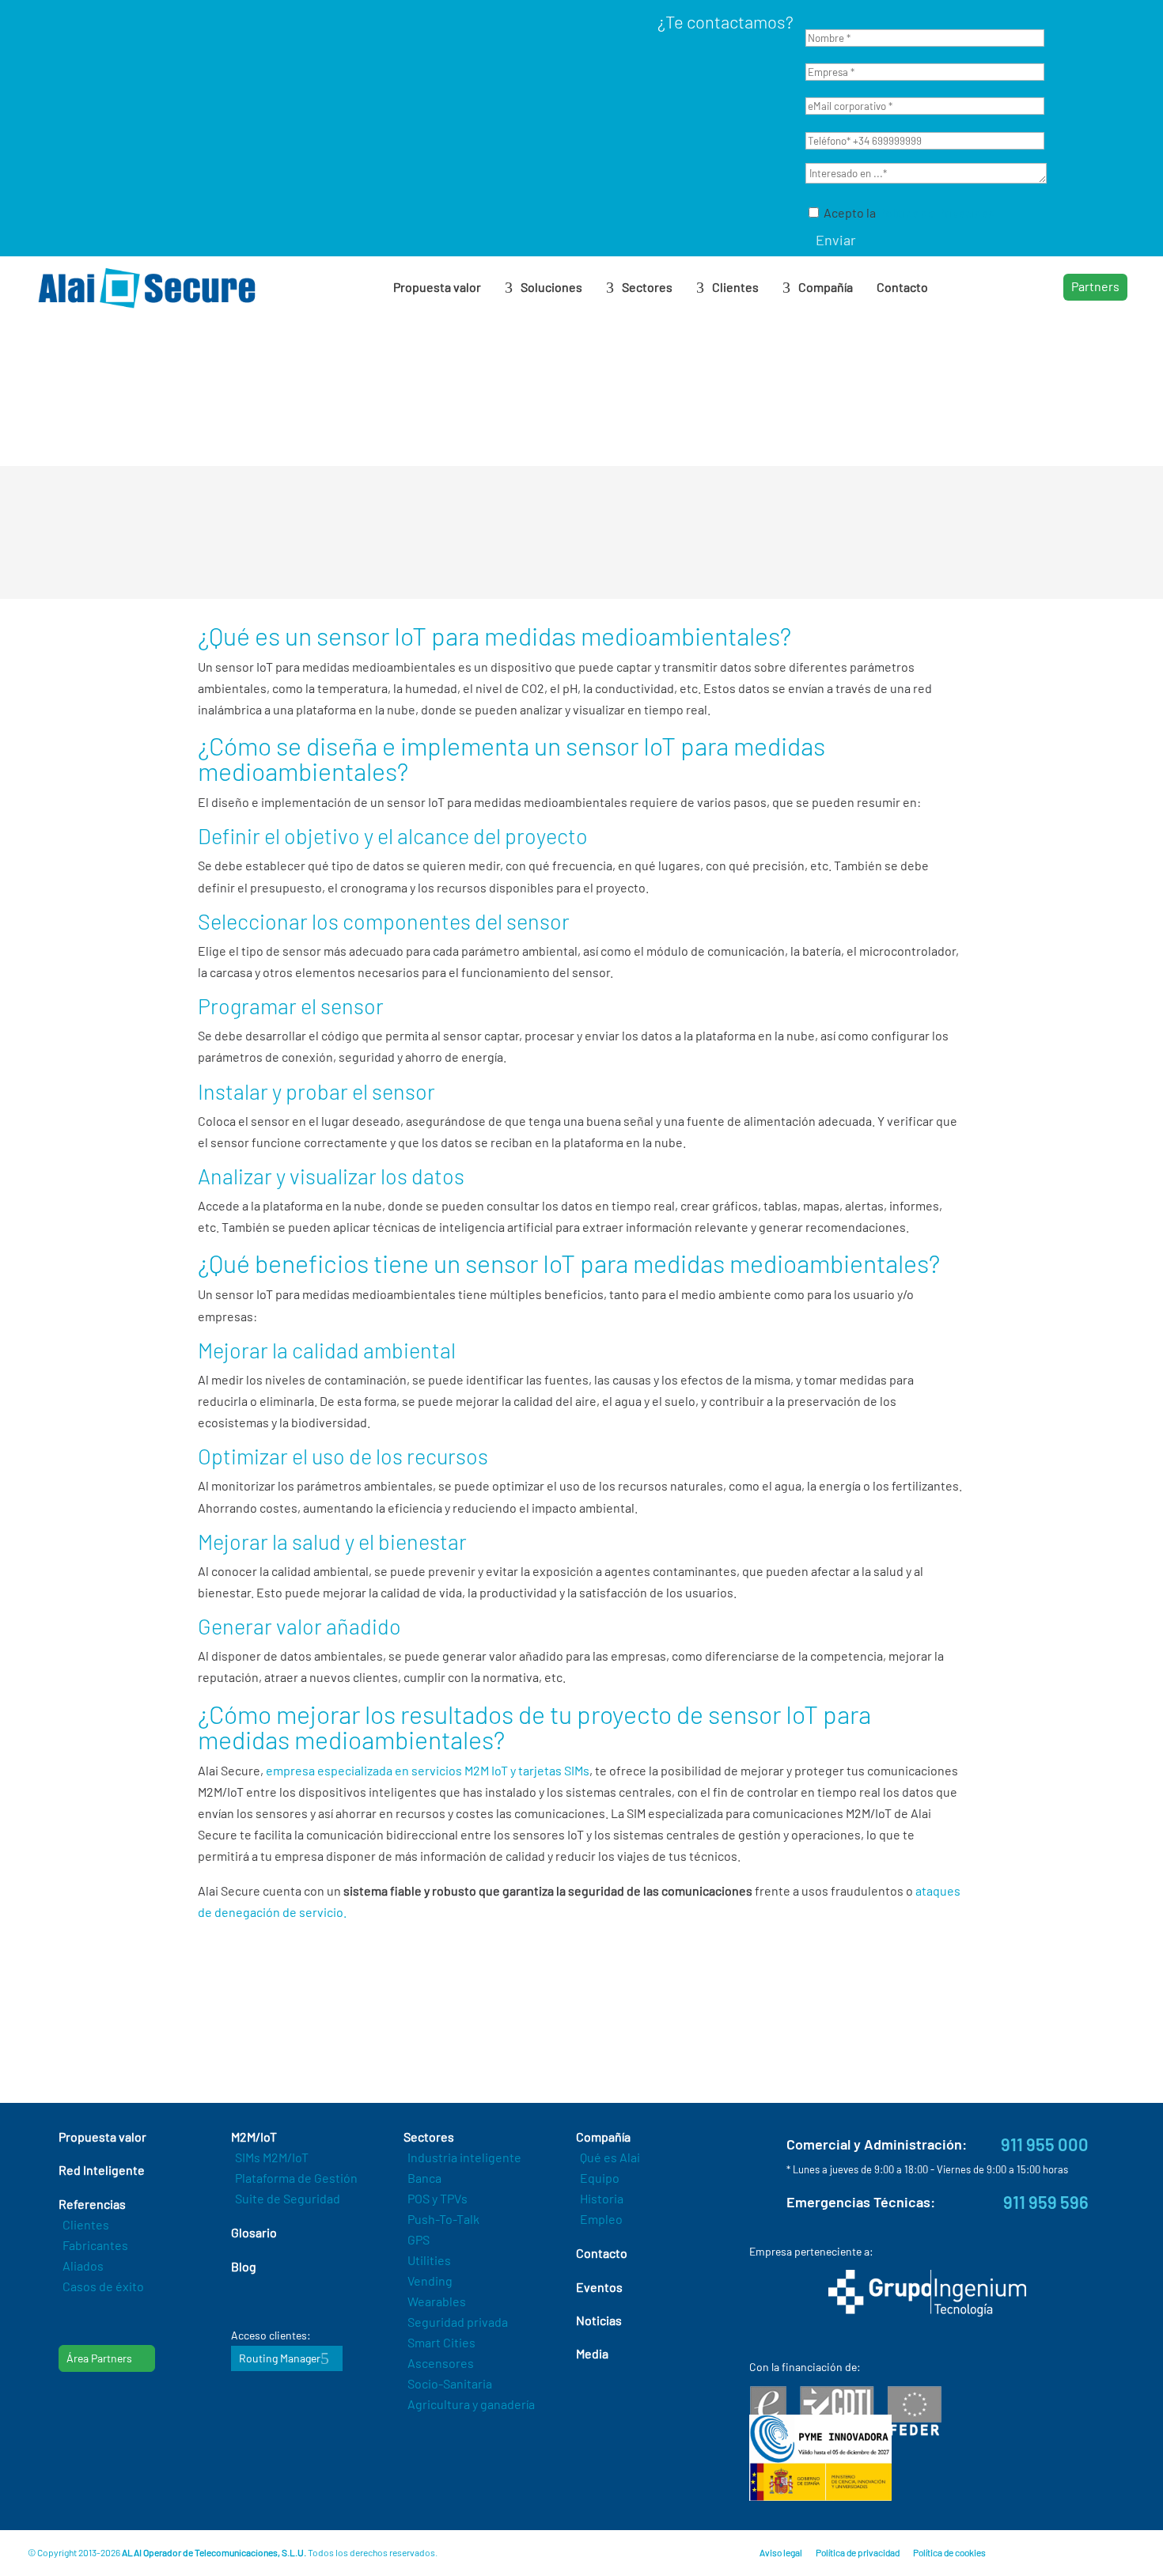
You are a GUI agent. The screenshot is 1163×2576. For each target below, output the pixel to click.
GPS (419, 2239)
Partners (1095, 286)
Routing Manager (280, 2358)
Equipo (600, 2178)
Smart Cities (441, 2342)
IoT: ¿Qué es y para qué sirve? (304, 2013)
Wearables (437, 2301)
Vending (430, 2281)
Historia (602, 2198)
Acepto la (908, 212)
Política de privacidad (858, 2552)
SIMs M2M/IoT (272, 2157)
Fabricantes (95, 2245)
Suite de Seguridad (288, 2198)
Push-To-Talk (443, 2219)
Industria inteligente (464, 2157)
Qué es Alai (610, 2157)
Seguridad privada (458, 2322)
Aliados (83, 2265)
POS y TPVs (438, 2198)
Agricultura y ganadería (471, 2404)
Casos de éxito (103, 2286)
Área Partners (99, 2358)
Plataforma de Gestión (296, 2178)
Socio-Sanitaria (450, 2383)
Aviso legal (781, 2552)
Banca (424, 2178)
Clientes (86, 2224)
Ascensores (441, 2363)
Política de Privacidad (937, 212)
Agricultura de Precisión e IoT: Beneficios (334, 2033)
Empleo (601, 2219)
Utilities (429, 2260)
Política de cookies (949, 2552)
